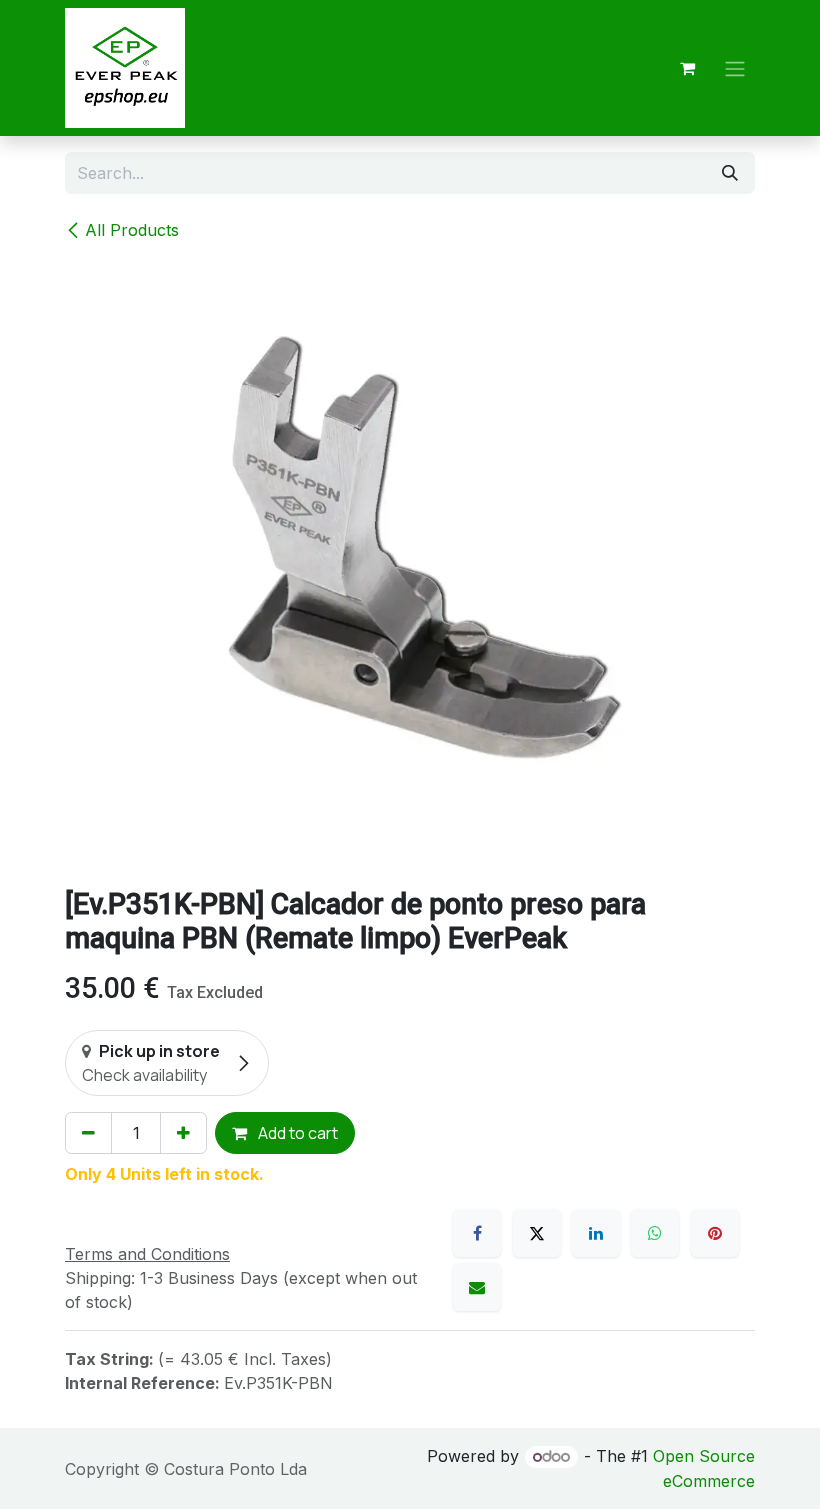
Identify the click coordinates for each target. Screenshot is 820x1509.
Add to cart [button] (296, 1133)
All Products (132, 230)
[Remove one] (88, 1133)
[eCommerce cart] (687, 68)
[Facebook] (477, 1233)
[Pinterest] (715, 1233)
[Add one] (183, 1133)
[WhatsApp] (655, 1233)
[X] (537, 1233)
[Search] (730, 173)
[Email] (477, 1287)
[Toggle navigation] (735, 68)
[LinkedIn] (596, 1233)
